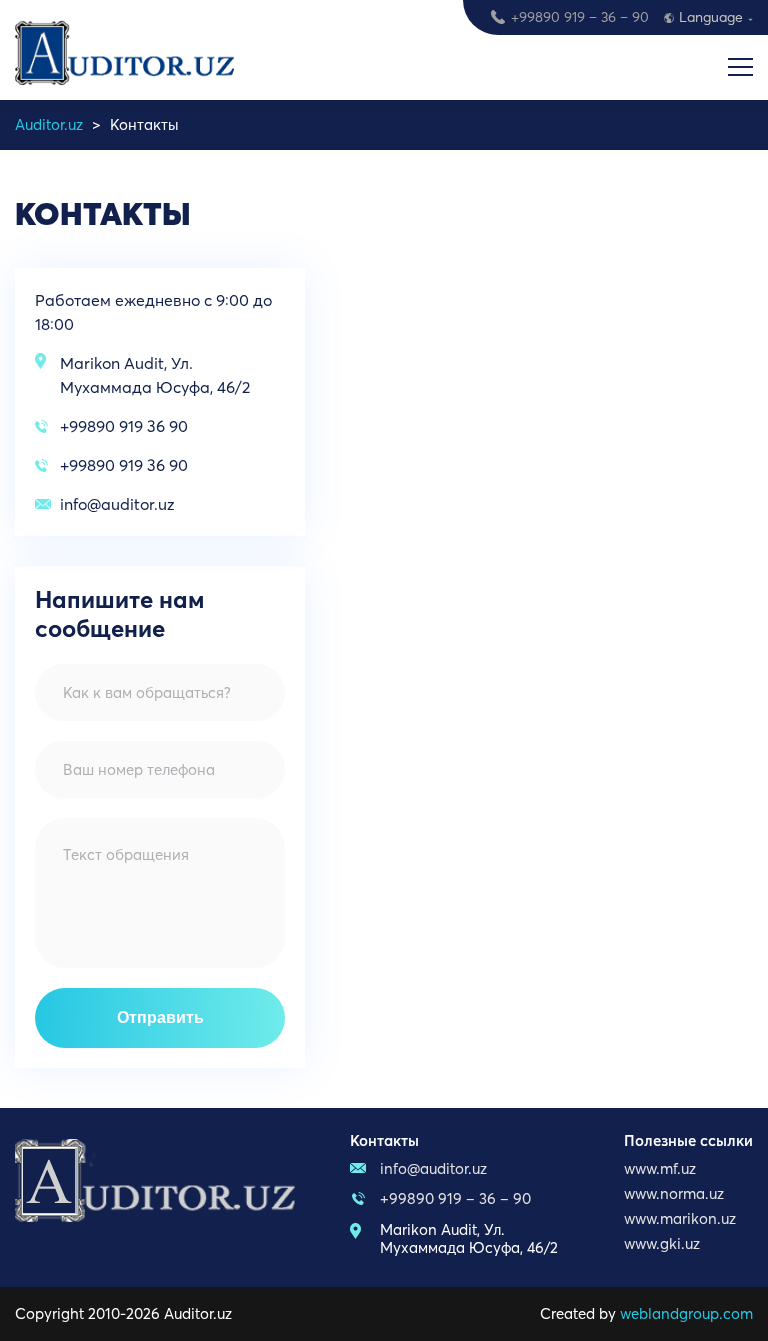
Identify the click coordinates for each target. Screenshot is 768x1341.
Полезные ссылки (688, 1140)
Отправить (160, 1017)
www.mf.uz (660, 1168)
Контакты (384, 1140)
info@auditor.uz (117, 504)
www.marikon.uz (680, 1218)
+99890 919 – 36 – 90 (580, 17)
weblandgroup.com (686, 1313)
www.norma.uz (674, 1193)
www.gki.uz (662, 1243)
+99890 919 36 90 (124, 426)
